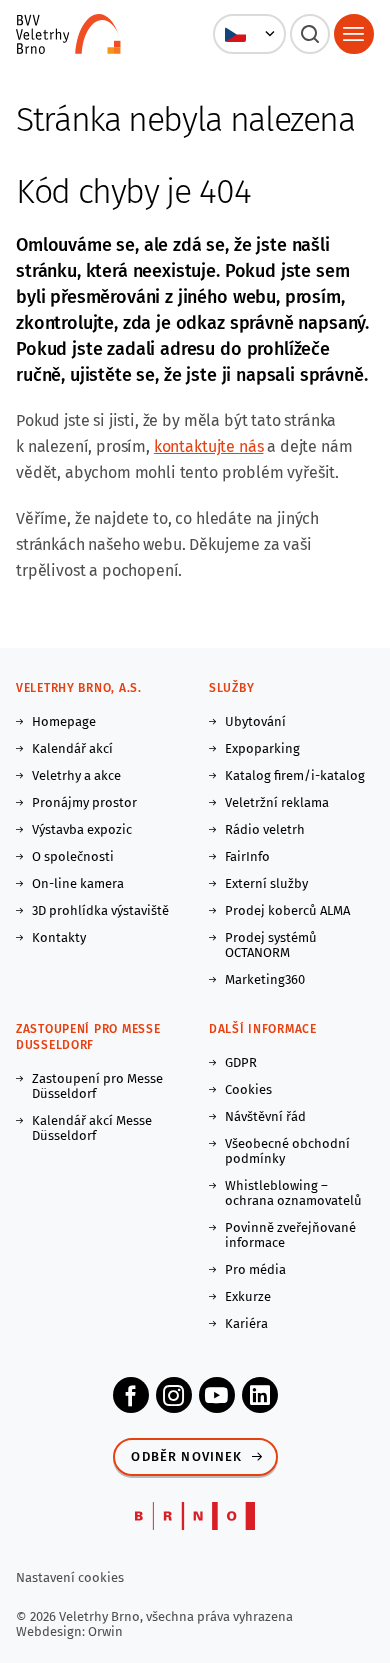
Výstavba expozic (82, 829)
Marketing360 (265, 979)
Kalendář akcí (72, 748)
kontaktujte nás (209, 446)
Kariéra (246, 1323)
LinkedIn (260, 1395)
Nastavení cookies (70, 1577)
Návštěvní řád (265, 1116)
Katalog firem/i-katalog (295, 775)
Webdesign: (52, 1631)
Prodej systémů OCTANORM (271, 945)
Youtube (217, 1395)
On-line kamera (78, 883)
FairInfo (247, 856)
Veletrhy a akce (76, 775)
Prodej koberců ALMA (287, 910)
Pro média (255, 1269)
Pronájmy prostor (84, 802)
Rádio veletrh (265, 829)
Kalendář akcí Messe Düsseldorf (92, 1128)
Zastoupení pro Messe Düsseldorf (97, 1086)
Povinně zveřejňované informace (290, 1235)
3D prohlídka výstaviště (100, 910)
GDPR (241, 1062)
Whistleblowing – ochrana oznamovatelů (293, 1193)
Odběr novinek (186, 1456)
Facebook (131, 1395)
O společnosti (73, 856)
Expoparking (262, 748)
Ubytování (255, 721)
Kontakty (59, 937)
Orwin (105, 1631)
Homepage (64, 721)
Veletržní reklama (277, 802)
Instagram (174, 1395)
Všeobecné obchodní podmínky (287, 1151)
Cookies (248, 1089)
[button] (249, 34)
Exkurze (248, 1296)
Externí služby (266, 883)
